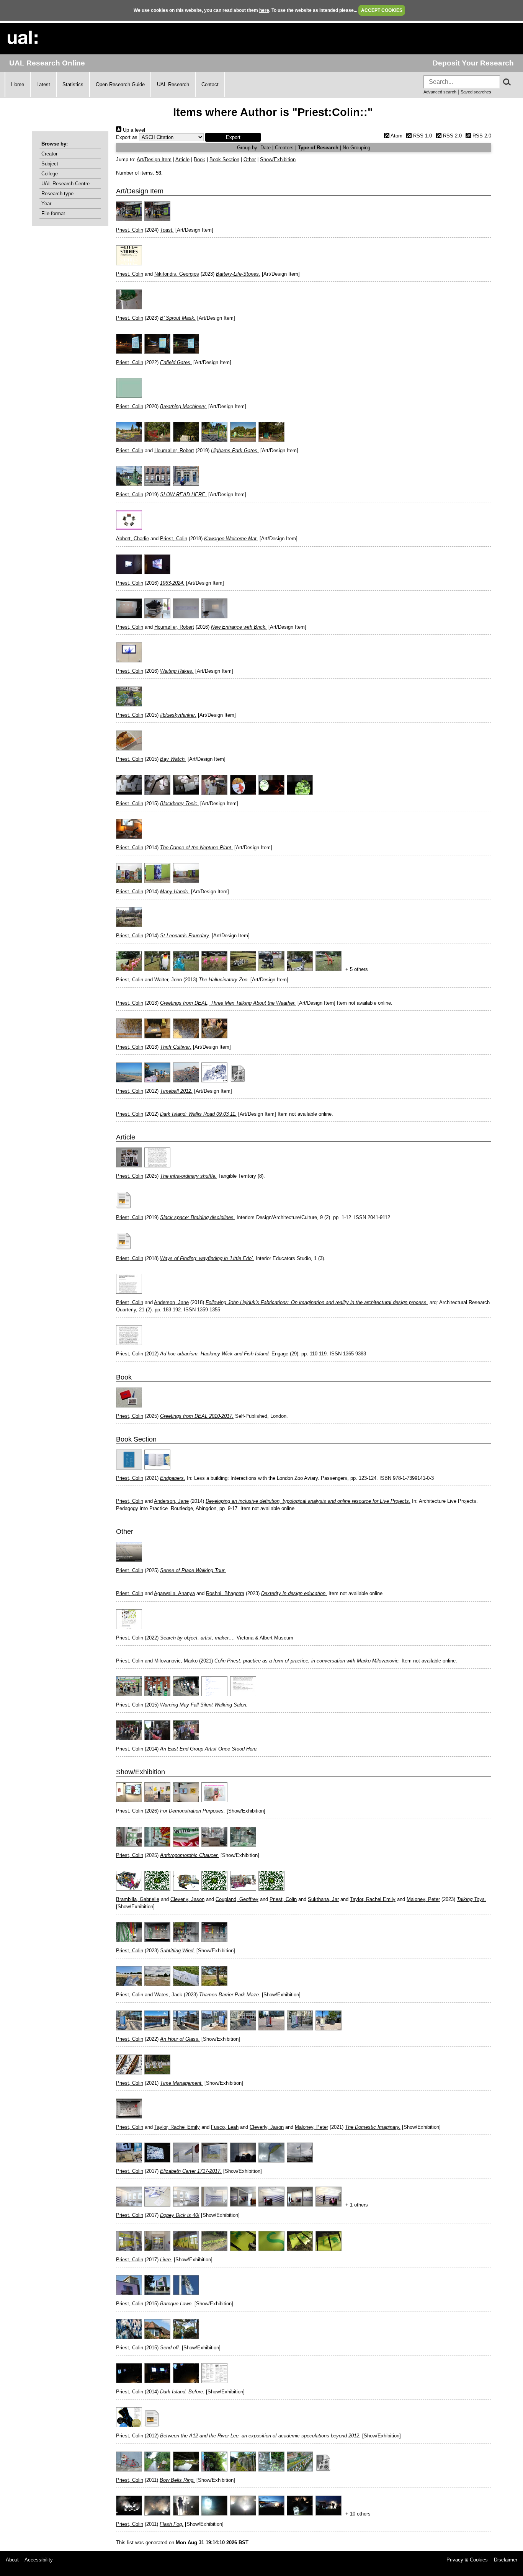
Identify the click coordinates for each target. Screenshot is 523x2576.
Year (46, 203)
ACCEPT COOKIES (382, 10)
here (264, 10)
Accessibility (39, 2560)
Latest (43, 84)
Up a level (133, 130)
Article (182, 159)
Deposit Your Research (473, 63)
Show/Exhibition (278, 159)
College (50, 174)
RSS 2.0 (451, 136)
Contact (210, 84)
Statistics (73, 84)
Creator (49, 154)
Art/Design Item (154, 159)
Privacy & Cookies (467, 2560)
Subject (50, 164)
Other (250, 159)
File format (53, 213)
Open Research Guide (120, 84)
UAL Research (173, 84)
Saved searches (476, 92)
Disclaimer (506, 2560)
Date (266, 148)
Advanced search (440, 92)
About (12, 2560)
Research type (57, 194)
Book (199, 159)
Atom (396, 136)
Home (18, 84)
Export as (127, 137)
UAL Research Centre (65, 184)
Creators (284, 148)
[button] (233, 137)
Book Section (224, 159)
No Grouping (356, 148)
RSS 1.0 (422, 136)
